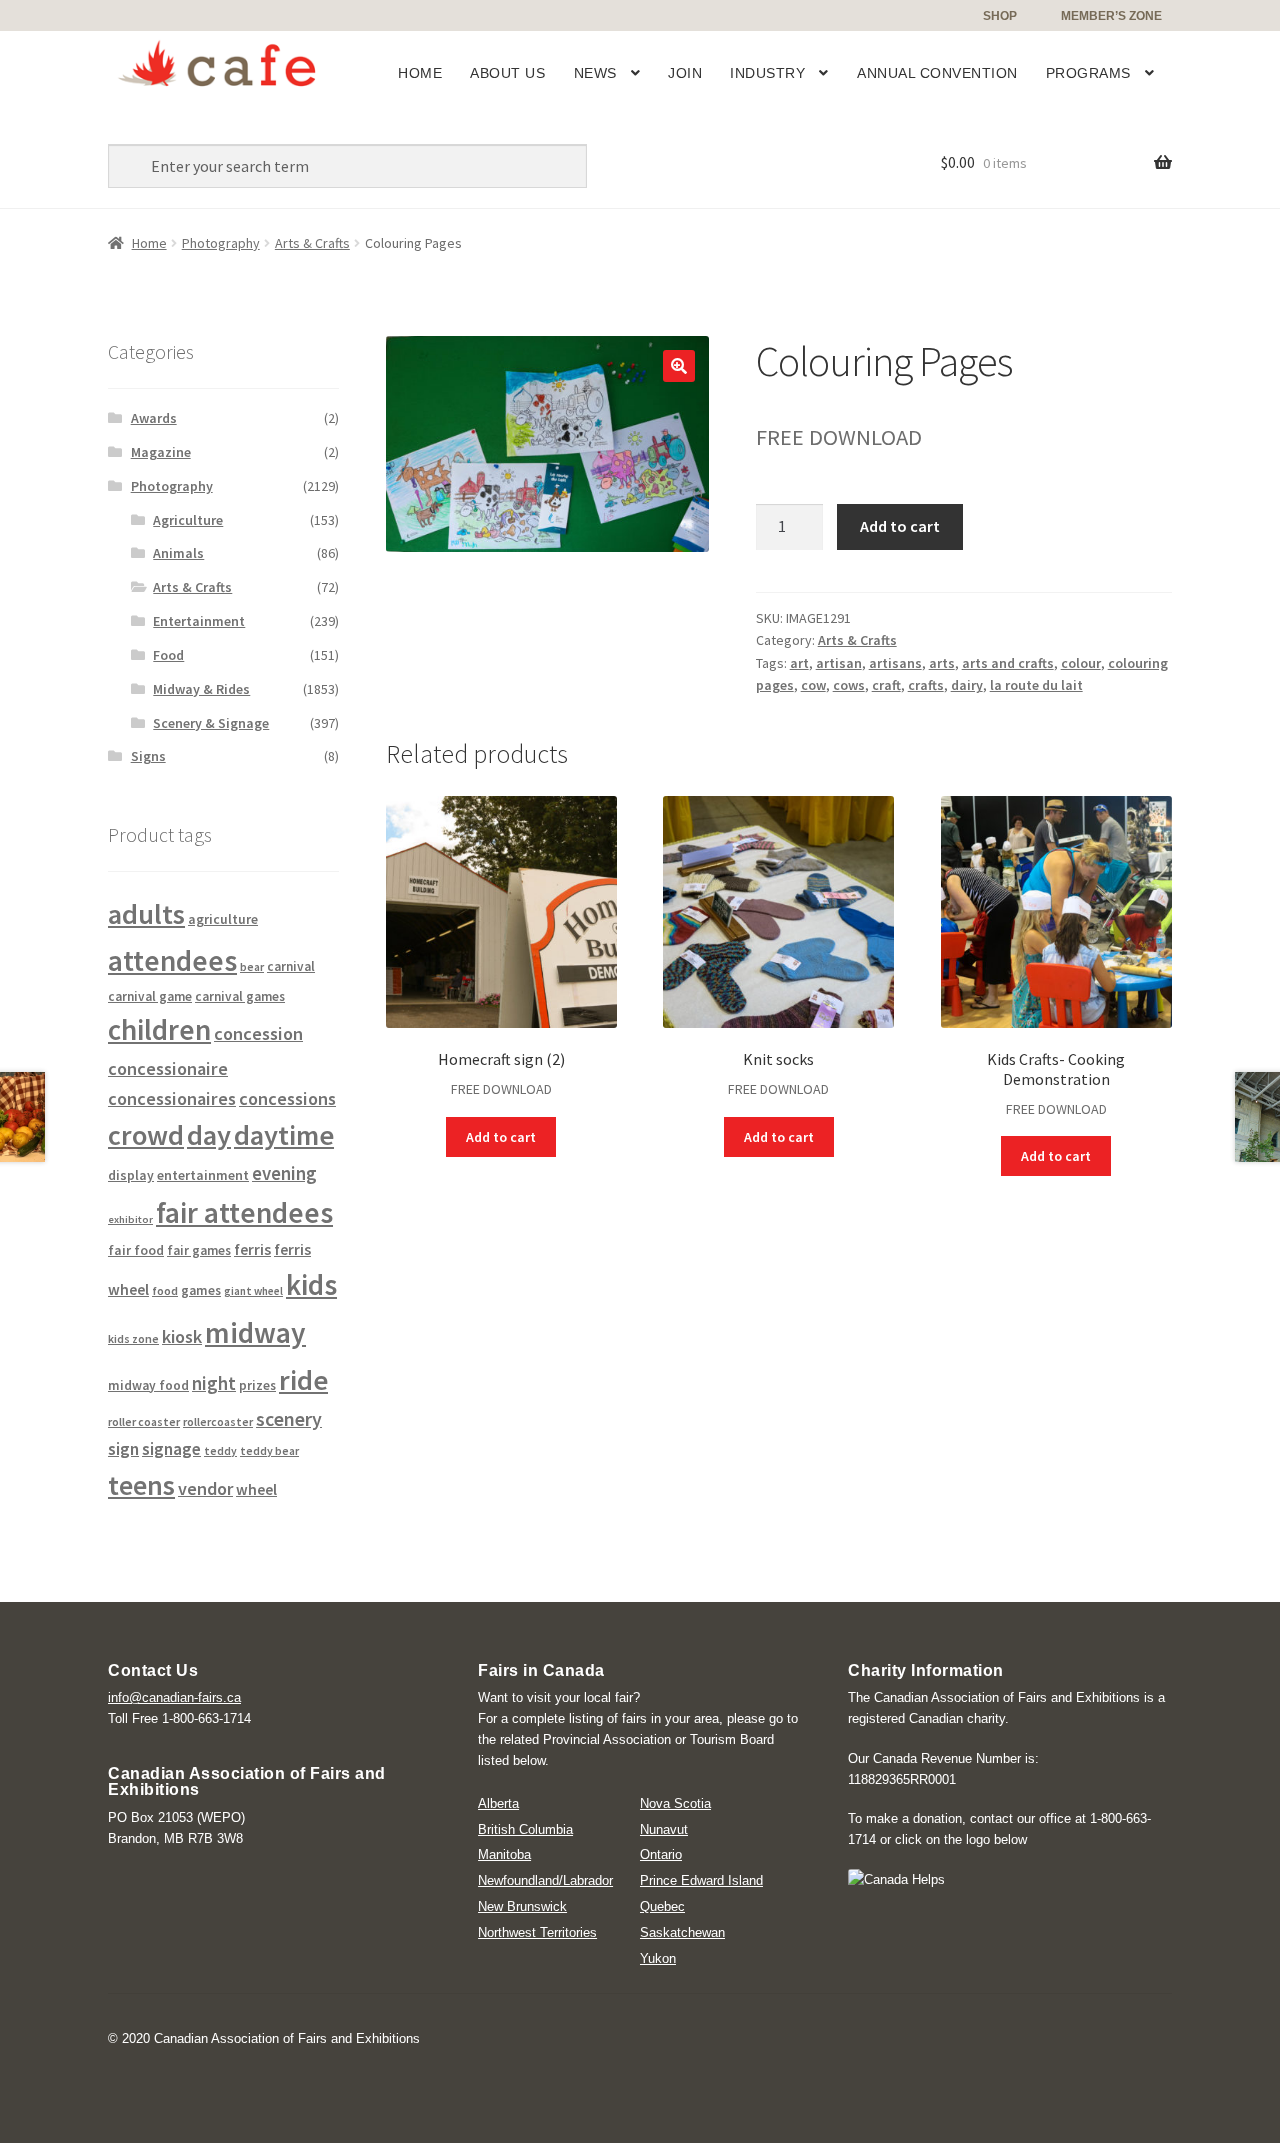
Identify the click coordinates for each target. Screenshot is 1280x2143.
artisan (839, 663)
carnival (291, 966)
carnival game (150, 996)
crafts (926, 685)
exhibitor (130, 1219)
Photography (221, 243)
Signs (148, 756)
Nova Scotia (675, 1803)
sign (123, 1449)
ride (303, 1380)
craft (886, 685)
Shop (1000, 16)
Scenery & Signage (211, 723)
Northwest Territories (537, 1932)
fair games (199, 1250)
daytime (284, 1135)
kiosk (182, 1336)
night (214, 1383)
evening (284, 1173)
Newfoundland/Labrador (545, 1880)
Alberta (498, 1803)
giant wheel (253, 1291)
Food (168, 655)
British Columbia (525, 1829)
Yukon (658, 1958)
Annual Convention (937, 73)
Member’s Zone (1111, 16)
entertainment (203, 1175)
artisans (895, 663)
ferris (252, 1249)
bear (252, 966)
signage (171, 1449)
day (209, 1135)
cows (849, 685)
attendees (172, 960)
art (799, 663)
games (201, 1290)
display (131, 1175)
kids (311, 1284)
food (165, 1290)
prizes (257, 1385)
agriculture (223, 919)
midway (255, 1332)
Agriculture (188, 520)
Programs (1088, 73)
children (159, 1029)
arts (942, 663)
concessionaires (172, 1098)
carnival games (240, 996)
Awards (154, 418)
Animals (178, 553)
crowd (146, 1135)
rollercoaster (218, 1421)
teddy (220, 1451)
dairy (967, 685)
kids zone (133, 1338)
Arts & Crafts (312, 243)
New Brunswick (522, 1906)
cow (813, 685)
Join (685, 73)
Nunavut (664, 1829)
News (595, 73)
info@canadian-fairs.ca (174, 1697)
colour (1081, 663)
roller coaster (144, 1421)
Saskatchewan (682, 1932)
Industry (767, 73)
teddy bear (269, 1450)
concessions (287, 1098)
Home (420, 73)
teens (141, 1485)
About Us (507, 73)
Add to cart (900, 526)
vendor (205, 1488)
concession (258, 1033)
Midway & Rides (201, 689)
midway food (148, 1385)
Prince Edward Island (701, 1880)
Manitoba (504, 1854)
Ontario (661, 1854)
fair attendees (244, 1212)
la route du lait (1036, 685)
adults (146, 914)
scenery (289, 1418)
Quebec (662, 1906)
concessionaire (168, 1068)
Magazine (161, 452)
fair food (136, 1250)
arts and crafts (1008, 663)
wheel (256, 1489)
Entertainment (199, 621)
